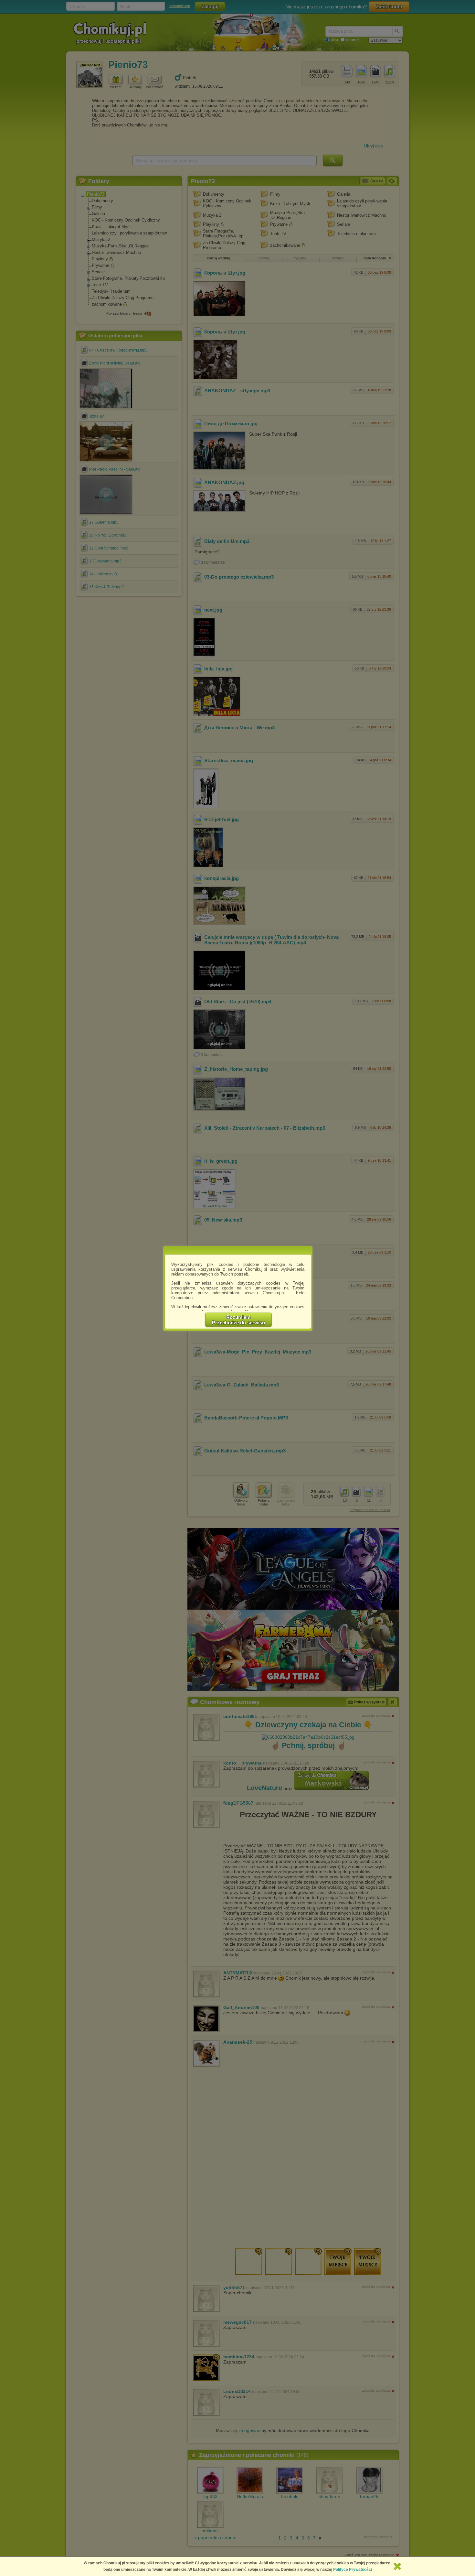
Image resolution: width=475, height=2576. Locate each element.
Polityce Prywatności (353, 2570)
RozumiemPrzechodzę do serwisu (238, 1320)
